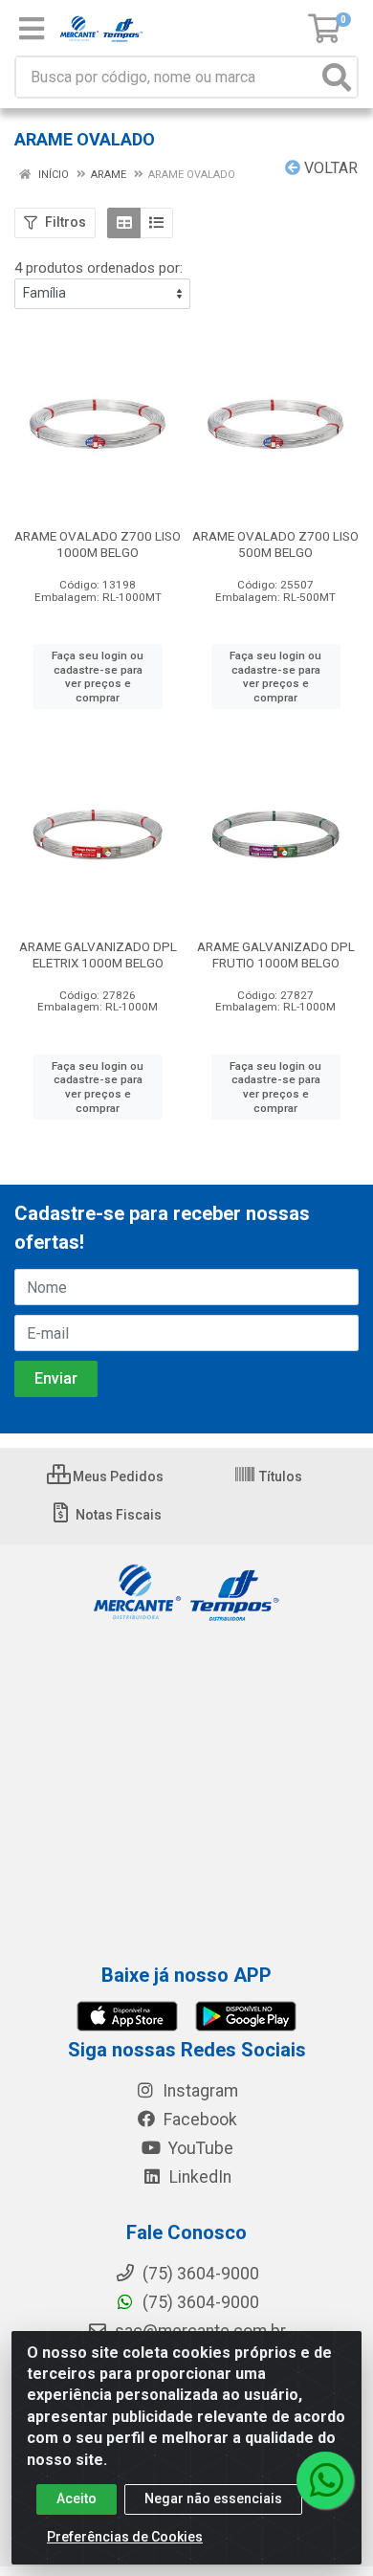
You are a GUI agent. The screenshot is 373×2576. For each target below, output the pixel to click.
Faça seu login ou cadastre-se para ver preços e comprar (98, 677)
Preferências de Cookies (125, 2537)
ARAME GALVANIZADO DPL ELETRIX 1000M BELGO (98, 955)
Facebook (198, 2120)
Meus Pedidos (117, 1477)
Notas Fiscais (117, 1515)
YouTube (199, 2148)
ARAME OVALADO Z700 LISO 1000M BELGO (98, 544)
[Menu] (32, 29)
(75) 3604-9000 (199, 2302)
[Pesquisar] (337, 77)
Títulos (279, 1477)
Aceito (77, 2498)
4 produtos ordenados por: (99, 268)
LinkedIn (198, 2177)
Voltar (329, 168)
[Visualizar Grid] (124, 223)
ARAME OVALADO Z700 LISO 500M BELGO (275, 544)
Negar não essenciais (213, 2498)
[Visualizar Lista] (156, 223)
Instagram (198, 2091)
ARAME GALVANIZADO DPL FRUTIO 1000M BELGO (276, 955)
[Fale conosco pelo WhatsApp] (325, 2480)
